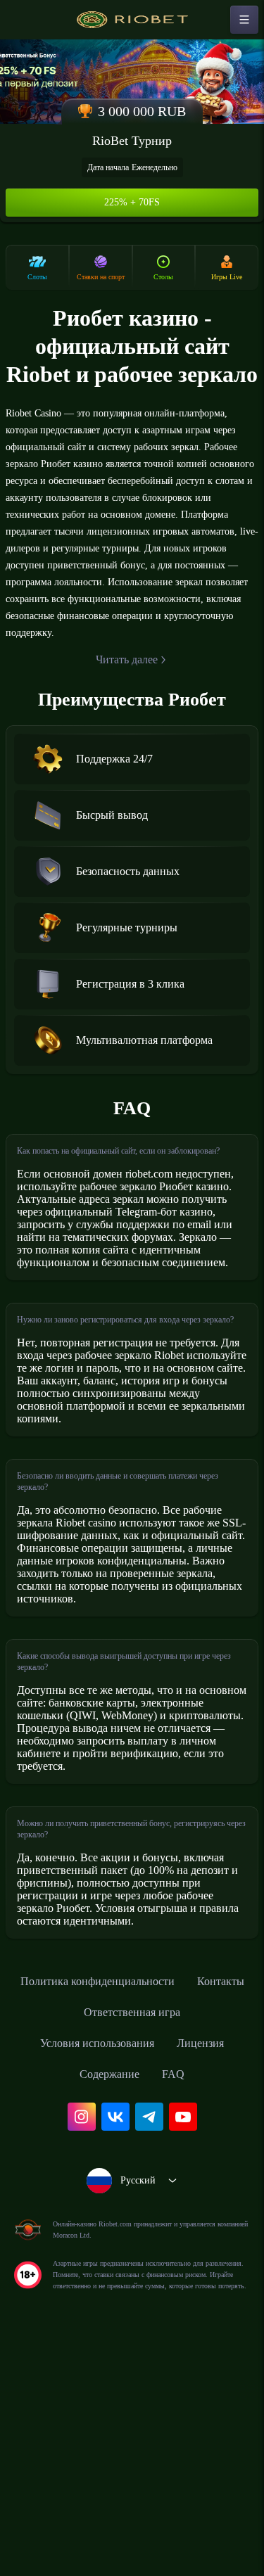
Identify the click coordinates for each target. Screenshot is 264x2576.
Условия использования (93, 2260)
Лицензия (210, 2260)
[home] (132, 20)
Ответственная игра (171, 2229)
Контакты (65, 2229)
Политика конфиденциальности (132, 2198)
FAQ (178, 2291)
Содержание (109, 2291)
